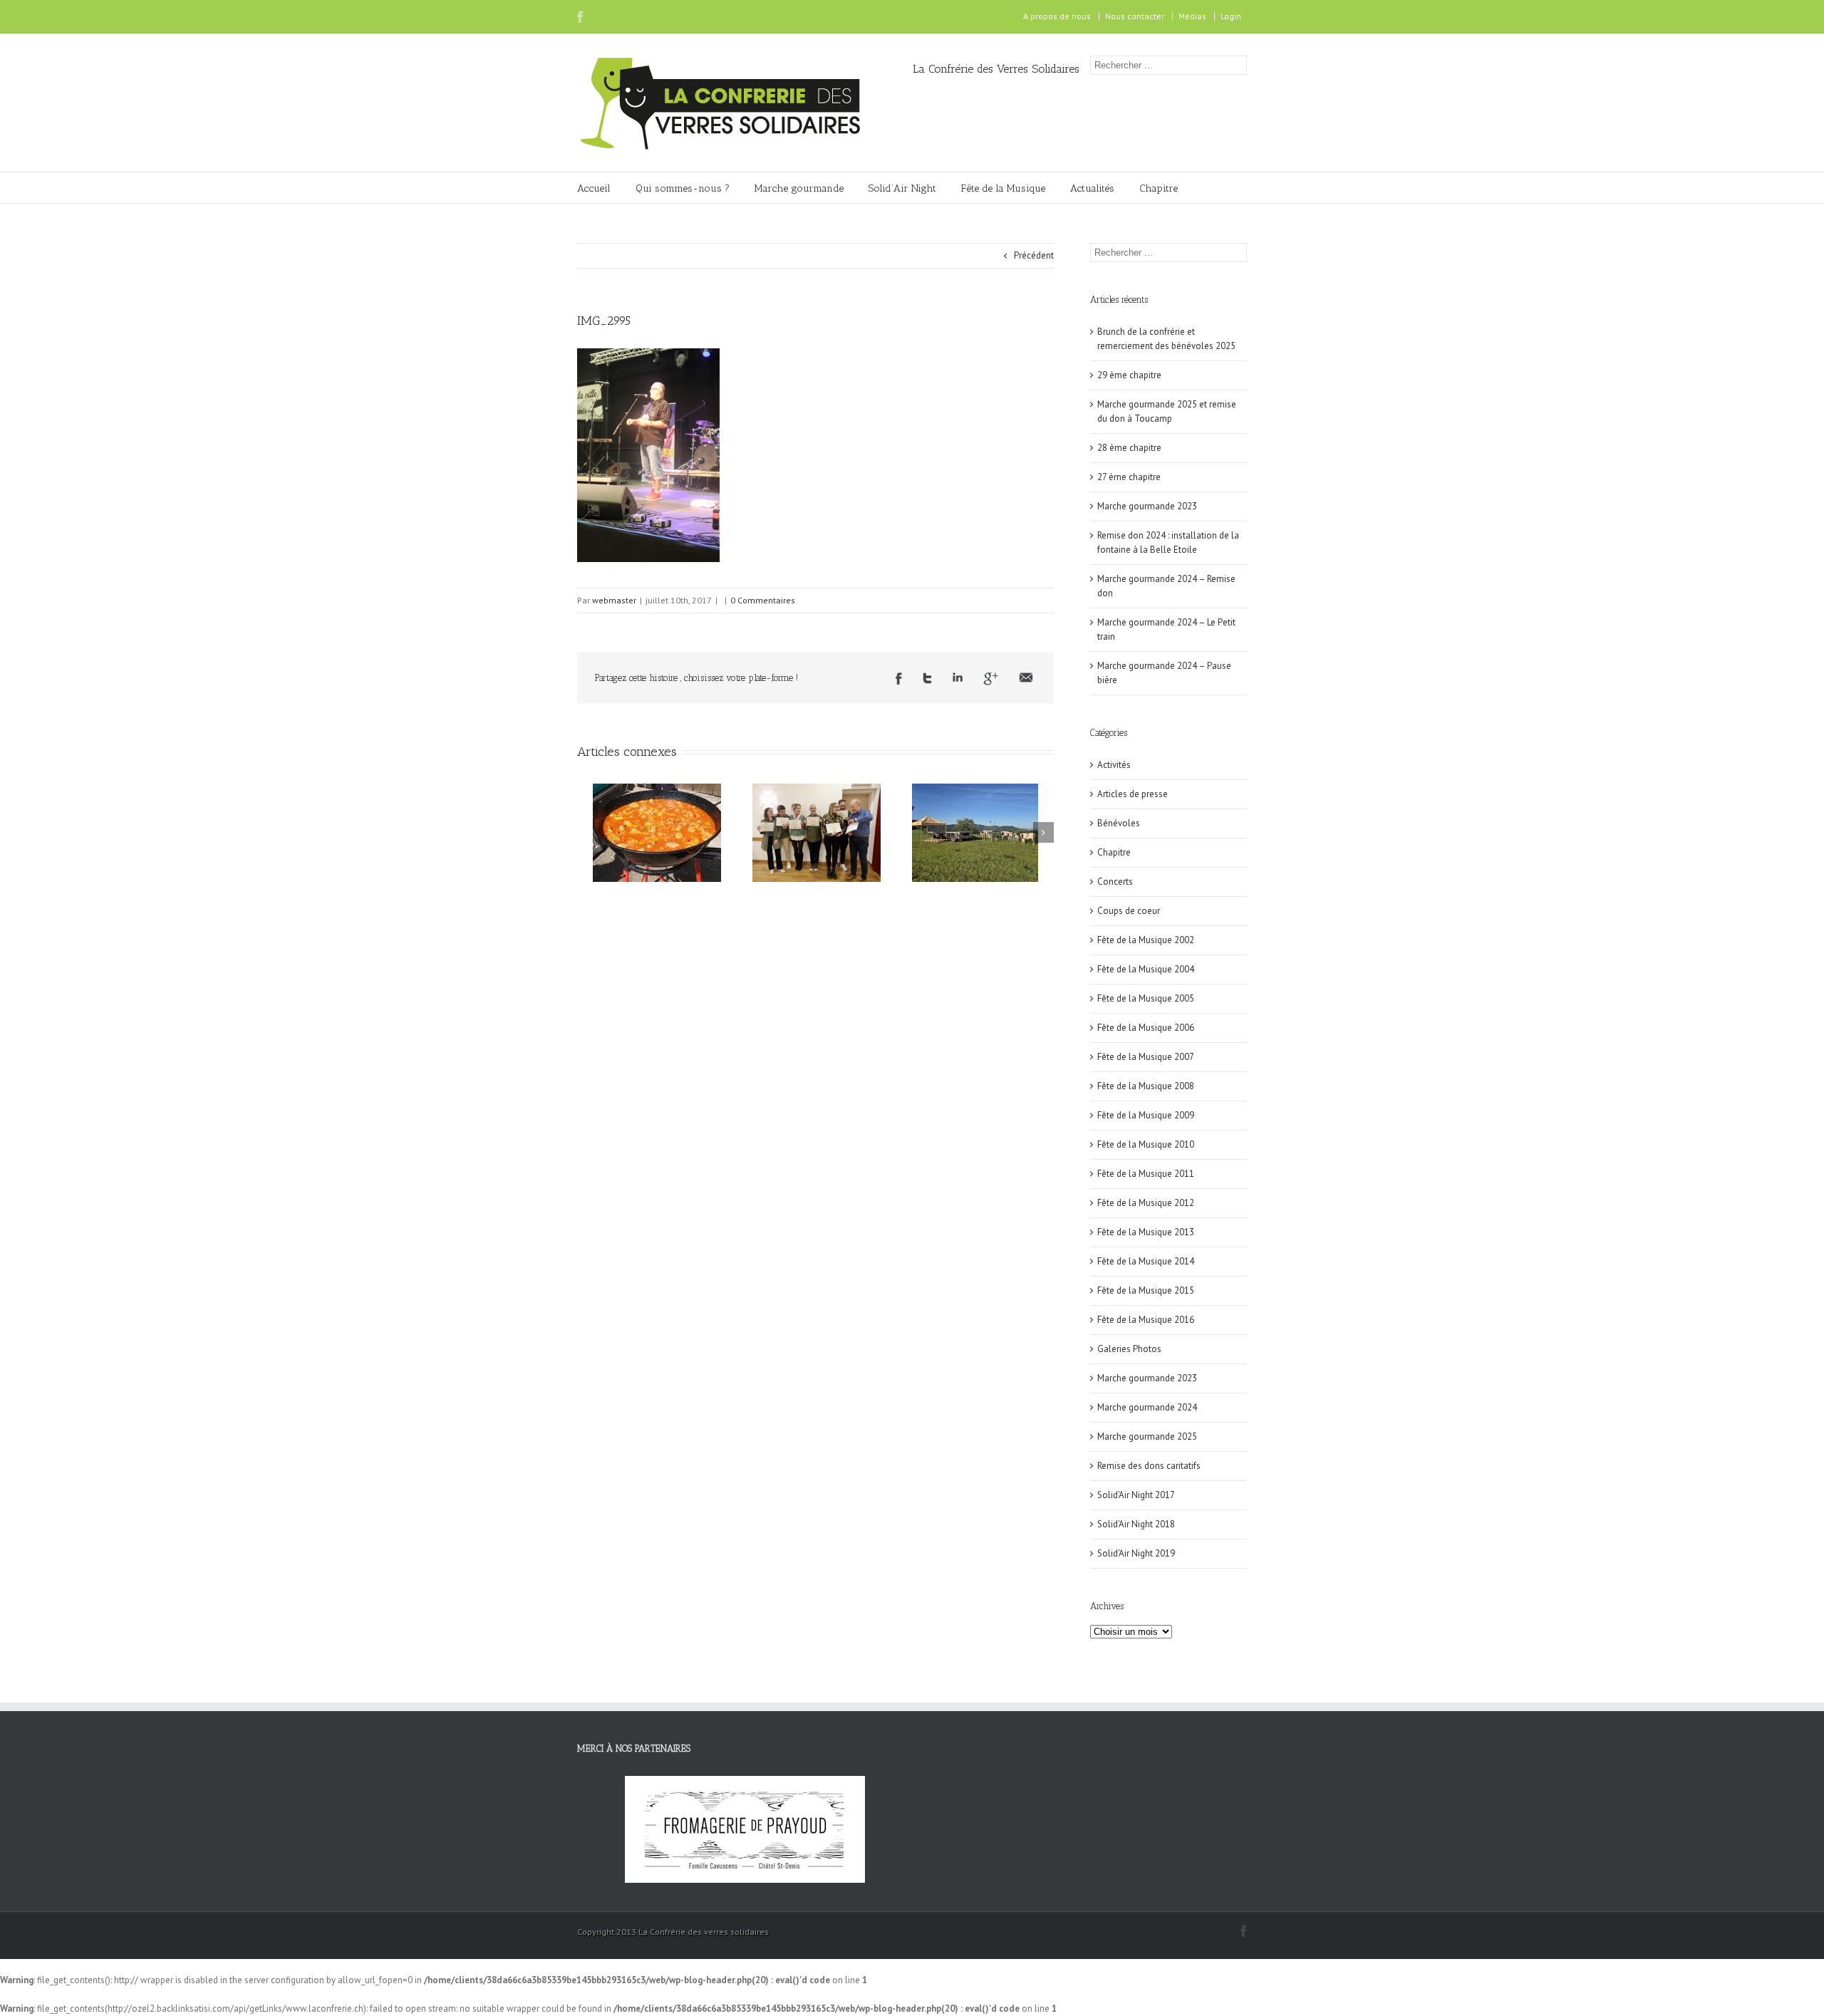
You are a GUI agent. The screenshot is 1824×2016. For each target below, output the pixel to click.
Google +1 (991, 679)
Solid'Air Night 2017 (1136, 1495)
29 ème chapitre (1129, 375)
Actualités (1092, 188)
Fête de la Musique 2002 (1146, 940)
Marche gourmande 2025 (1147, 1436)
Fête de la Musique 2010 (1146, 1144)
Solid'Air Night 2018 (1136, 1524)
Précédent (1034, 255)
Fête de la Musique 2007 (1146, 1057)
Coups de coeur (1129, 911)
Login (1231, 16)
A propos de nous (1057, 16)
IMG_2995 (604, 321)
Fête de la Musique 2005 (1146, 998)
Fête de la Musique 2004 (1146, 969)
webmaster (614, 600)
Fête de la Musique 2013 (1146, 1232)
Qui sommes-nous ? (683, 188)
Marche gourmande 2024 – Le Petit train (1166, 629)
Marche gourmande (799, 188)
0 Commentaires (763, 600)
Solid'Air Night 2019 (1136, 1553)
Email (1026, 677)
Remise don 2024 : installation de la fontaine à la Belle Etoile (1168, 542)
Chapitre (1159, 188)
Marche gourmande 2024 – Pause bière (1164, 673)
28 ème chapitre (1129, 448)
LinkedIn (958, 677)
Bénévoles (1119, 823)
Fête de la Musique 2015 (1146, 1290)
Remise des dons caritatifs (1149, 1466)
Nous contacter (1135, 16)
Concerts (1115, 882)
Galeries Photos (1129, 1349)
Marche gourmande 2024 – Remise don (1166, 586)
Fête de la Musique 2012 (1146, 1203)
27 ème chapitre (1129, 477)
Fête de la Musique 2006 (1146, 1028)
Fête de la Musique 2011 (1146, 1174)
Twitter (927, 678)
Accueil (594, 188)
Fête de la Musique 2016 (1146, 1320)
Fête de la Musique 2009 (1146, 1115)
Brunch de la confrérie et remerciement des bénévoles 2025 (1166, 339)
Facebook (580, 17)
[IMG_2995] (648, 355)
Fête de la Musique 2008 (1146, 1086)
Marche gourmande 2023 (1147, 506)
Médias (1192, 16)
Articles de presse (1133, 794)
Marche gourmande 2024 (1147, 1407)
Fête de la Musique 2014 (1146, 1261)
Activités (1114, 765)
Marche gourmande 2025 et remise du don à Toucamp (1167, 411)
